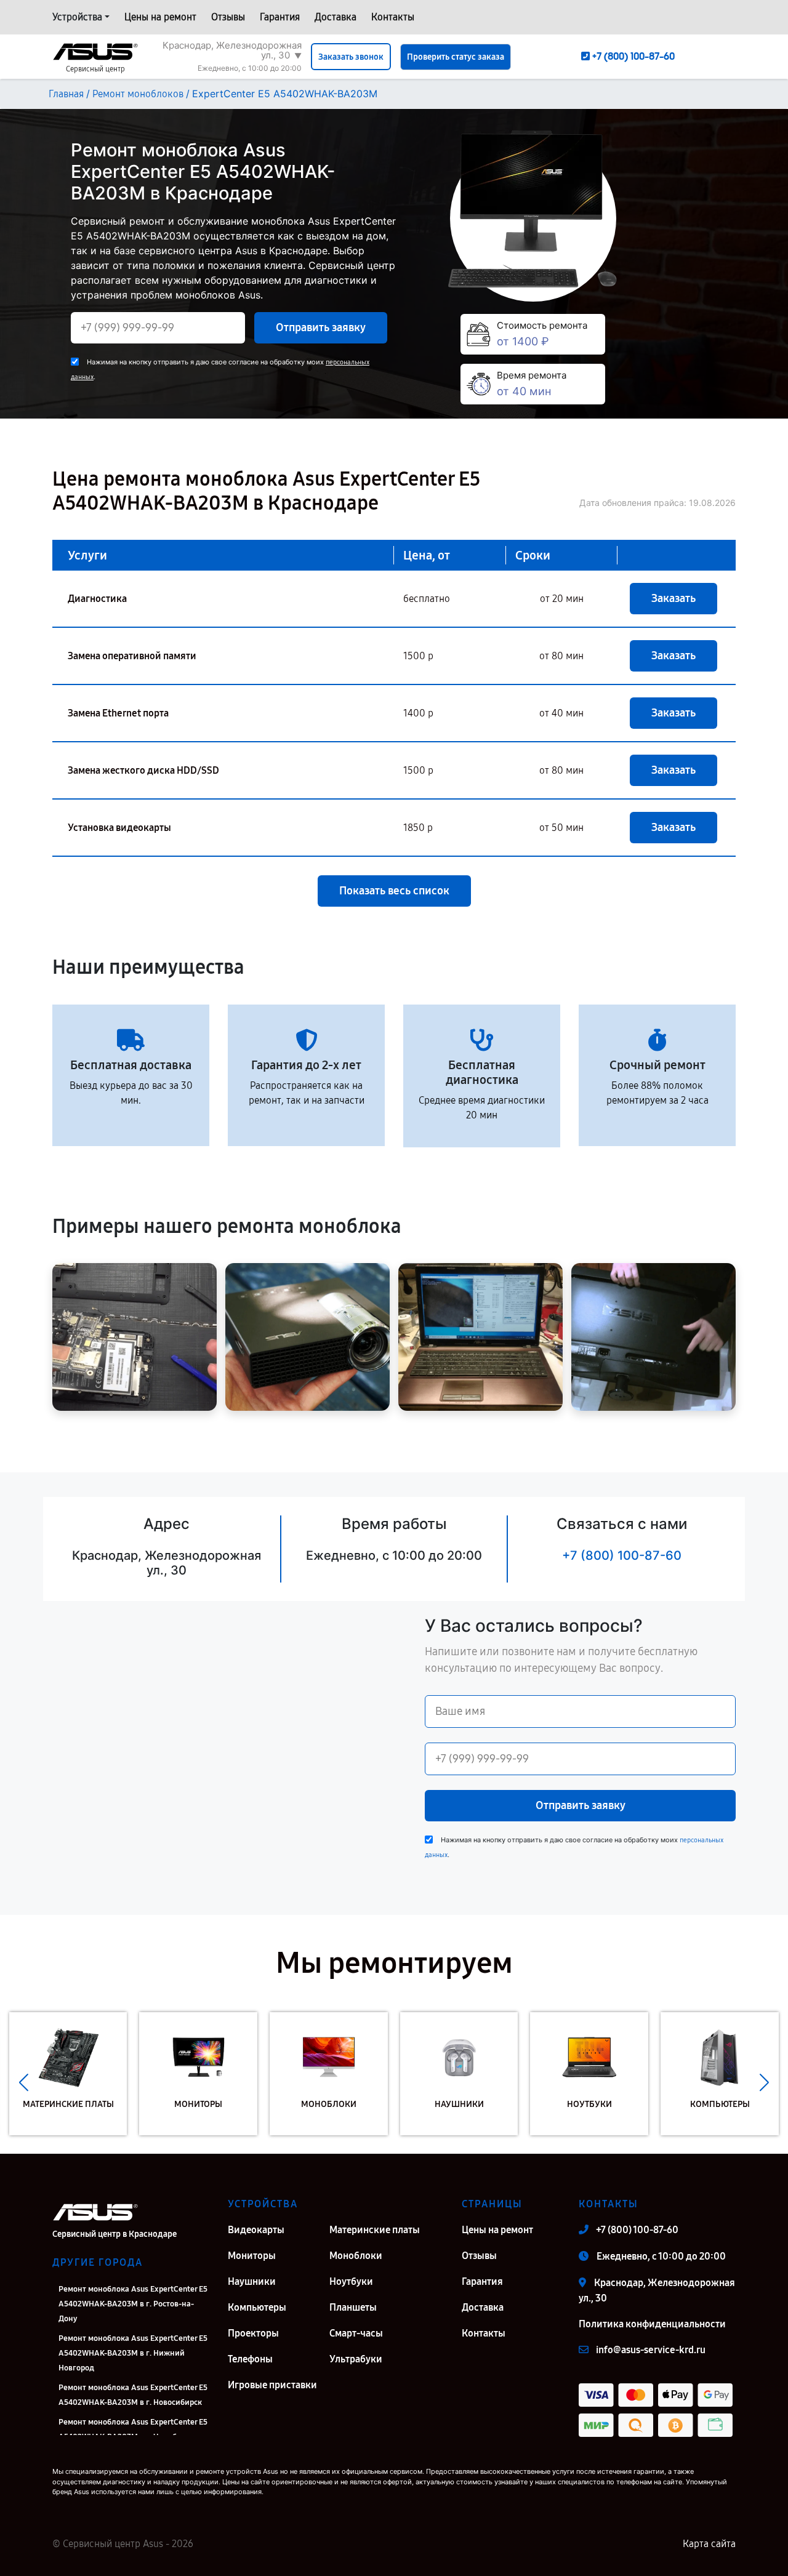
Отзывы (228, 17)
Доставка (336, 17)
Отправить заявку (321, 327)
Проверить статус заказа (456, 57)
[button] (24, 2083)
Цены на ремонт (160, 17)
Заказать (673, 598)
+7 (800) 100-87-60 (622, 1555)
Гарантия (280, 17)
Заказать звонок (351, 57)
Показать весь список (394, 891)
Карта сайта (709, 2544)
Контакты (393, 17)
